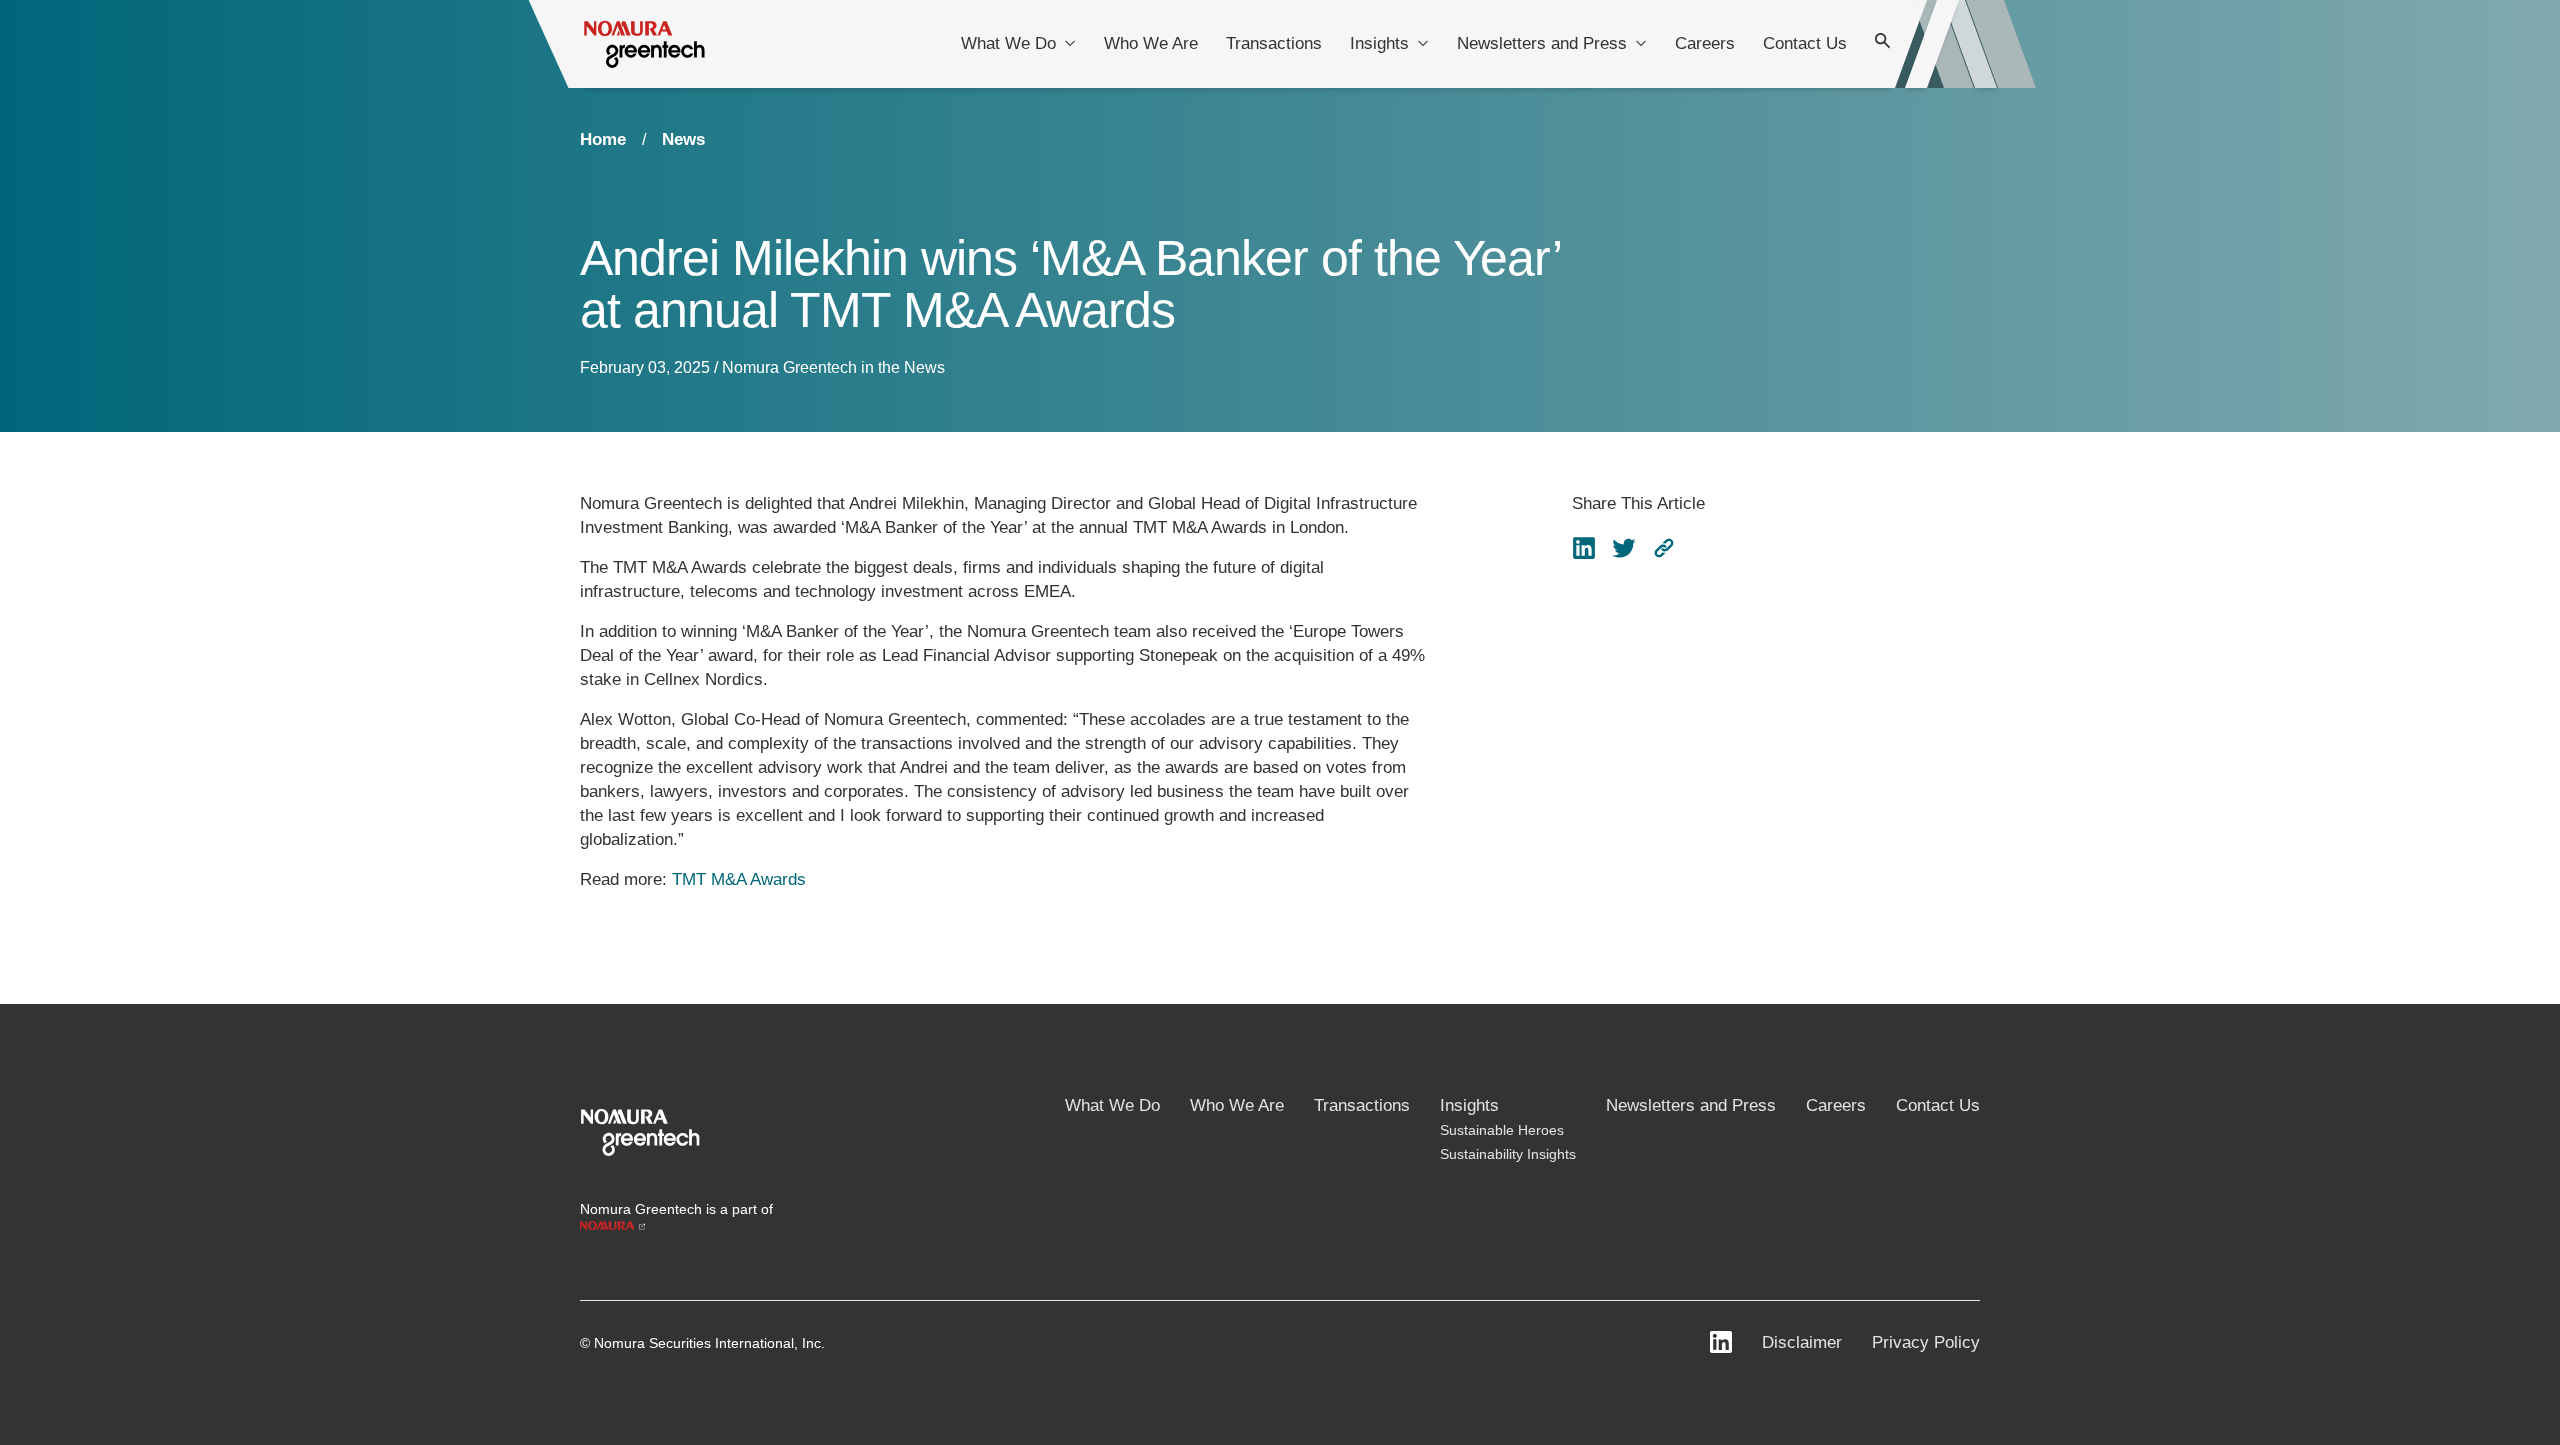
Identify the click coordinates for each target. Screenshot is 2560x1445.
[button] (1664, 548)
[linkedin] (1584, 548)
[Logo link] (640, 1130)
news (683, 139)
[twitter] (1624, 548)
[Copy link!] (1664, 548)
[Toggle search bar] (1883, 44)
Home (603, 139)
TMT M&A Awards (739, 879)
